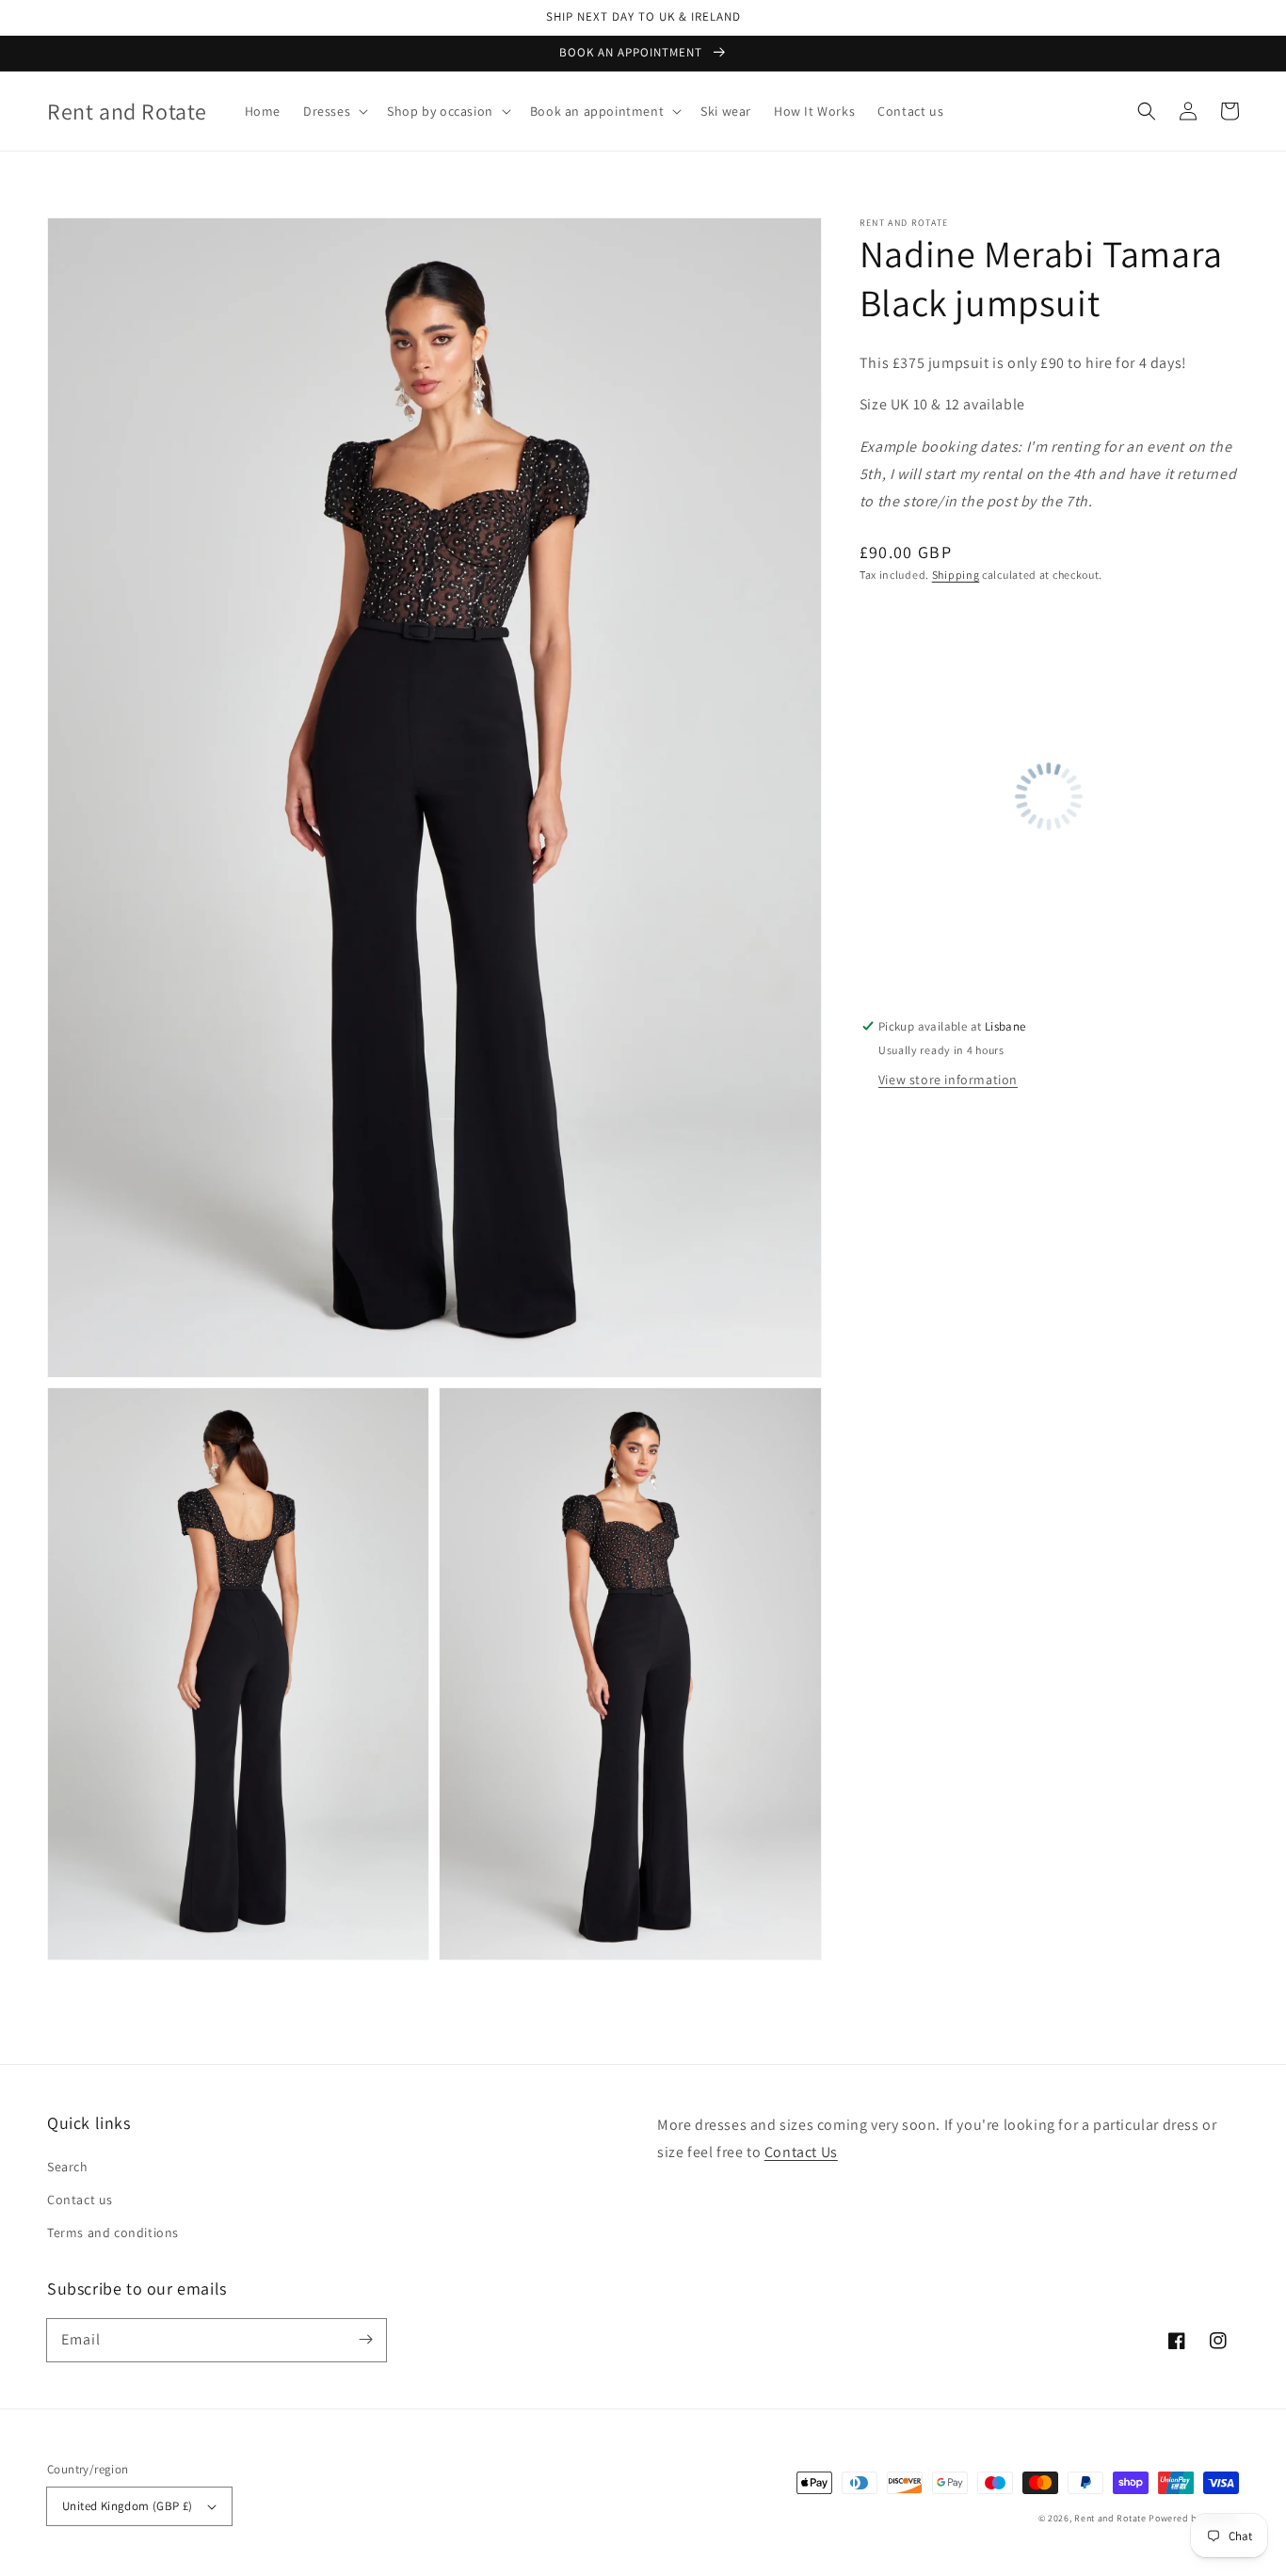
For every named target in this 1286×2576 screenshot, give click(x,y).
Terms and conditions (113, 2232)
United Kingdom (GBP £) (128, 2506)
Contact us (80, 2200)
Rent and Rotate (1110, 2518)
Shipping (956, 575)
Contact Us (801, 2152)
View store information (948, 1080)
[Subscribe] (365, 2340)
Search (68, 2167)
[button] (334, 111)
